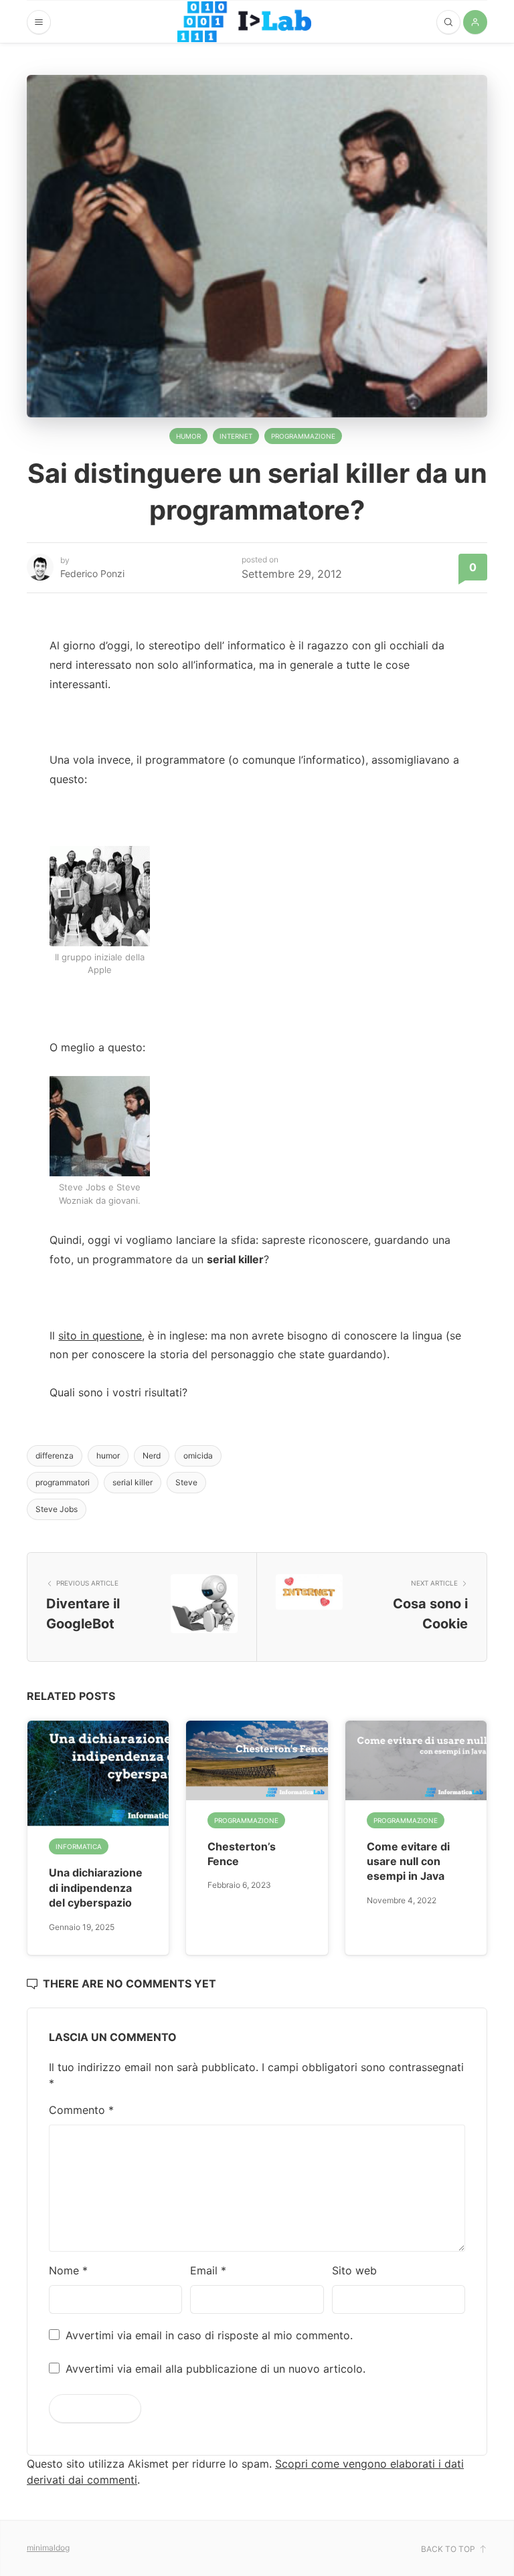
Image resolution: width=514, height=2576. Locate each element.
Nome (68, 2270)
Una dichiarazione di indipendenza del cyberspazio (96, 1888)
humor (108, 1456)
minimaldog (48, 2548)
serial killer (133, 1482)
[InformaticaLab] (244, 22)
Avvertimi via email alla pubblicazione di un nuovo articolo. (216, 2369)
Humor (188, 436)
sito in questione (100, 1335)
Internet (236, 436)
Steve (186, 1482)
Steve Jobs (57, 1509)
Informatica (79, 1846)
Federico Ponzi (92, 573)
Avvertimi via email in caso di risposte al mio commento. (209, 2335)
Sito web (354, 2270)
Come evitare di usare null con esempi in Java (408, 1861)
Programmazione (303, 436)
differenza (55, 1456)
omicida (198, 1456)
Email (208, 2270)
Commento (81, 2110)
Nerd (152, 1456)
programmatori (63, 1482)
